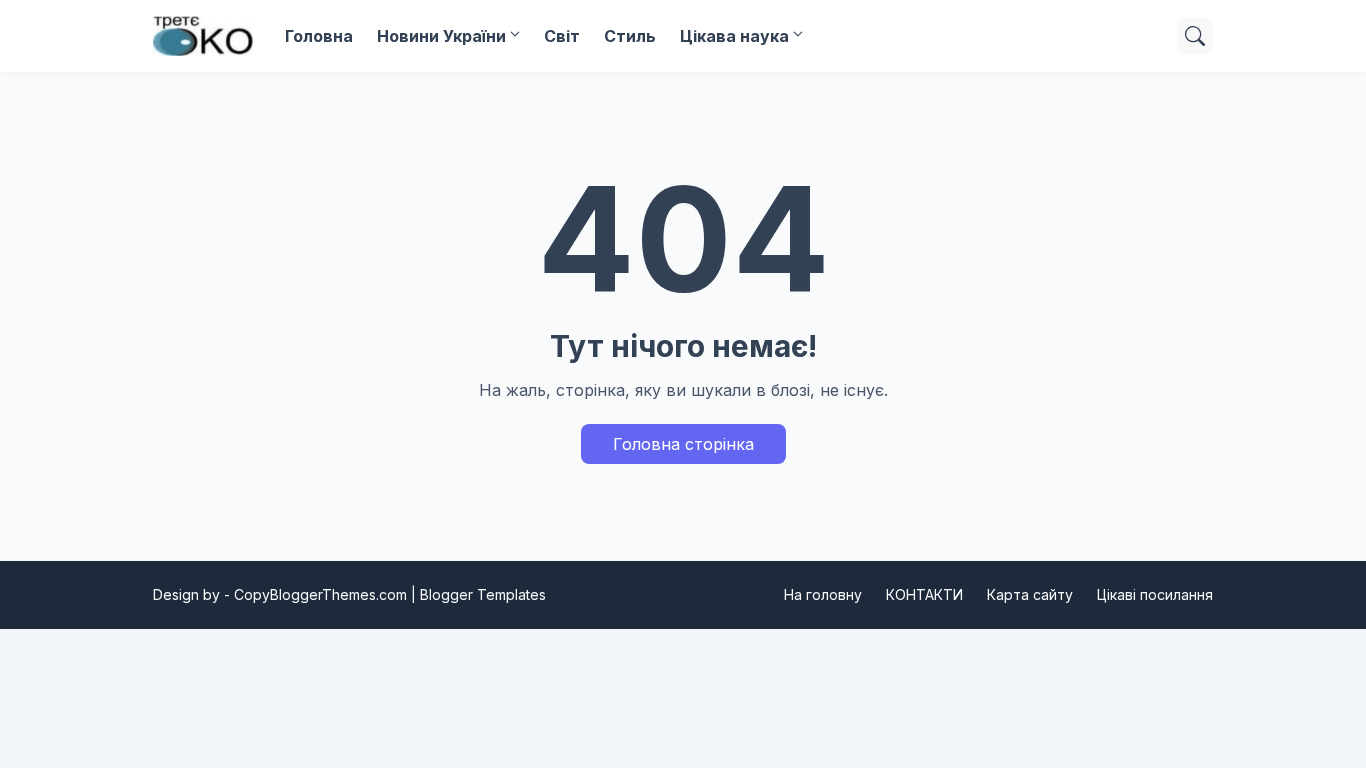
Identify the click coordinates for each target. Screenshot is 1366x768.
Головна (319, 36)
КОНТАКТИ (924, 594)
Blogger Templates (483, 594)
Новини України (441, 36)
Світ (562, 36)
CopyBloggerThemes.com (320, 594)
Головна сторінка (683, 444)
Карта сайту (1030, 594)
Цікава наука (734, 36)
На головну (823, 594)
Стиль (630, 36)
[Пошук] (1195, 36)
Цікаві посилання (1155, 594)
